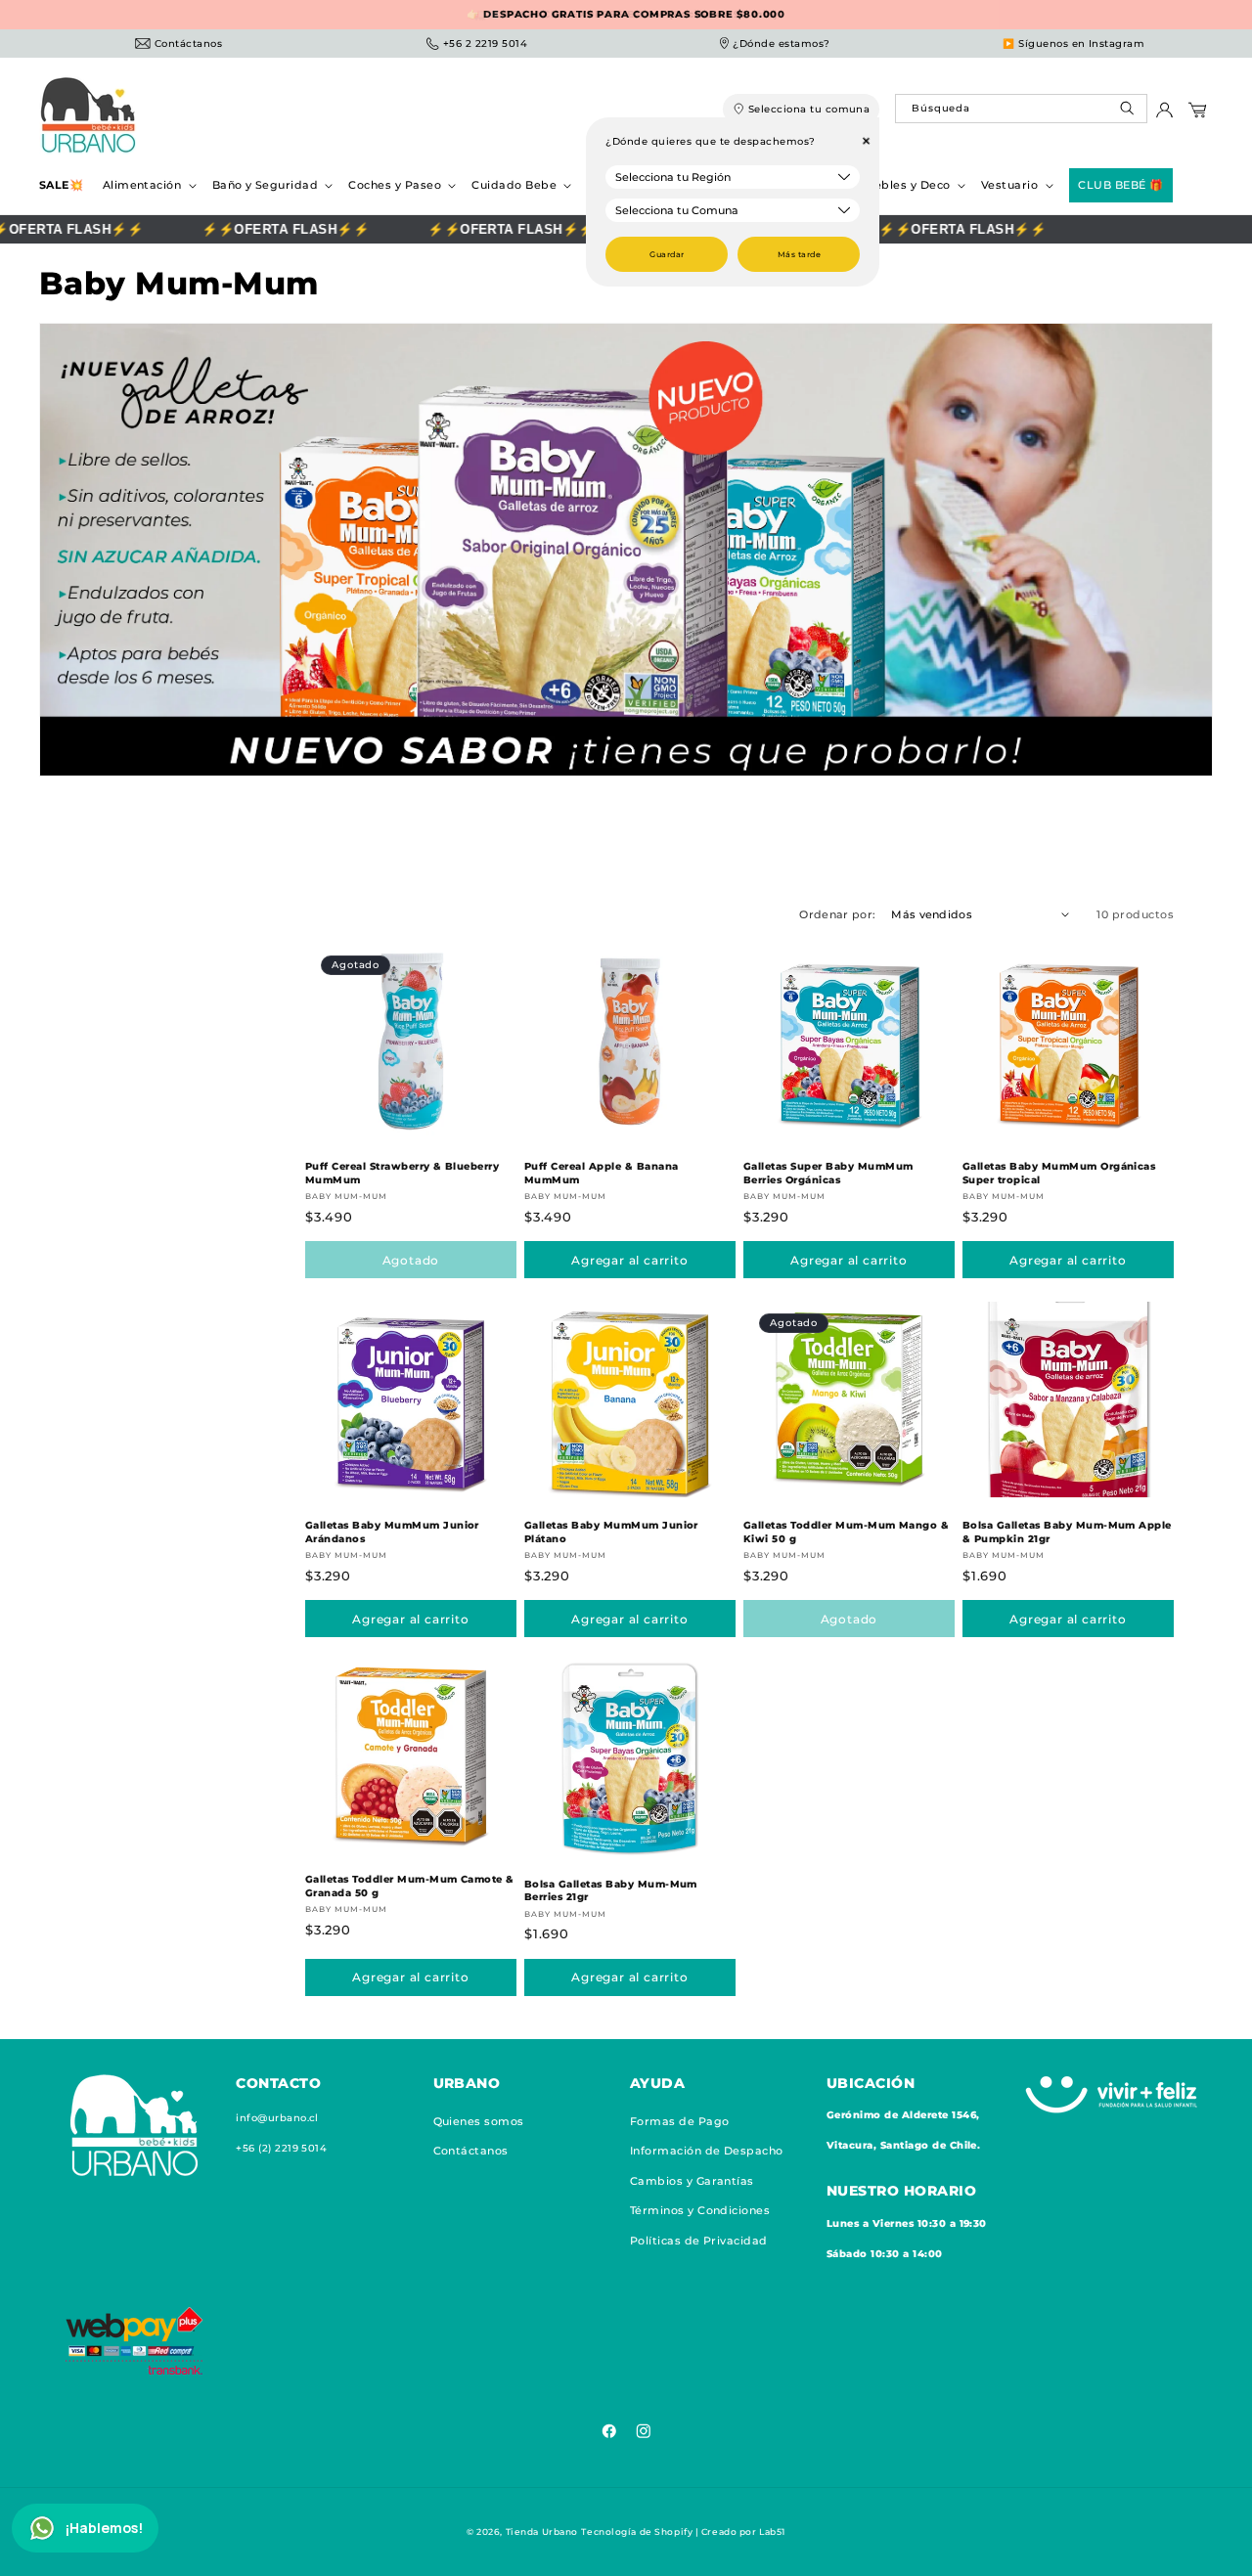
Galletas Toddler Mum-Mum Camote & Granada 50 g (410, 1886)
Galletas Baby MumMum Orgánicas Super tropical (1059, 1173)
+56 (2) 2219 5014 (281, 2148)
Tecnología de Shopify (637, 2532)
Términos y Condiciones (700, 2210)
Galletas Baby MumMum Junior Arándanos (392, 1532)
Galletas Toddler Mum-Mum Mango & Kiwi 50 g (846, 1532)
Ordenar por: (837, 914)
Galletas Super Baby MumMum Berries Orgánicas (828, 1173)
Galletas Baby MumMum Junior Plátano (611, 1532)
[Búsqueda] (1129, 113)
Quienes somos (479, 2120)
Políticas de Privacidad (699, 2240)
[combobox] (1021, 109)
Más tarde (799, 254)
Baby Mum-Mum (346, 1196)
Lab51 (772, 2532)
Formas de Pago (680, 2120)
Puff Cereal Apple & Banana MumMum (601, 1173)
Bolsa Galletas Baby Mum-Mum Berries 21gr (611, 1891)
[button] (148, 185)
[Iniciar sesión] (1164, 115)
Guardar (667, 254)
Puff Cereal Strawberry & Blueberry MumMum (402, 1173)
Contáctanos (471, 2151)
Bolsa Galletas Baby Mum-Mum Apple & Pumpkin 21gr (1067, 1532)
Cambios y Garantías (692, 2180)
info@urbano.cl (277, 2117)
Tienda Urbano (542, 2532)
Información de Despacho (707, 2151)
